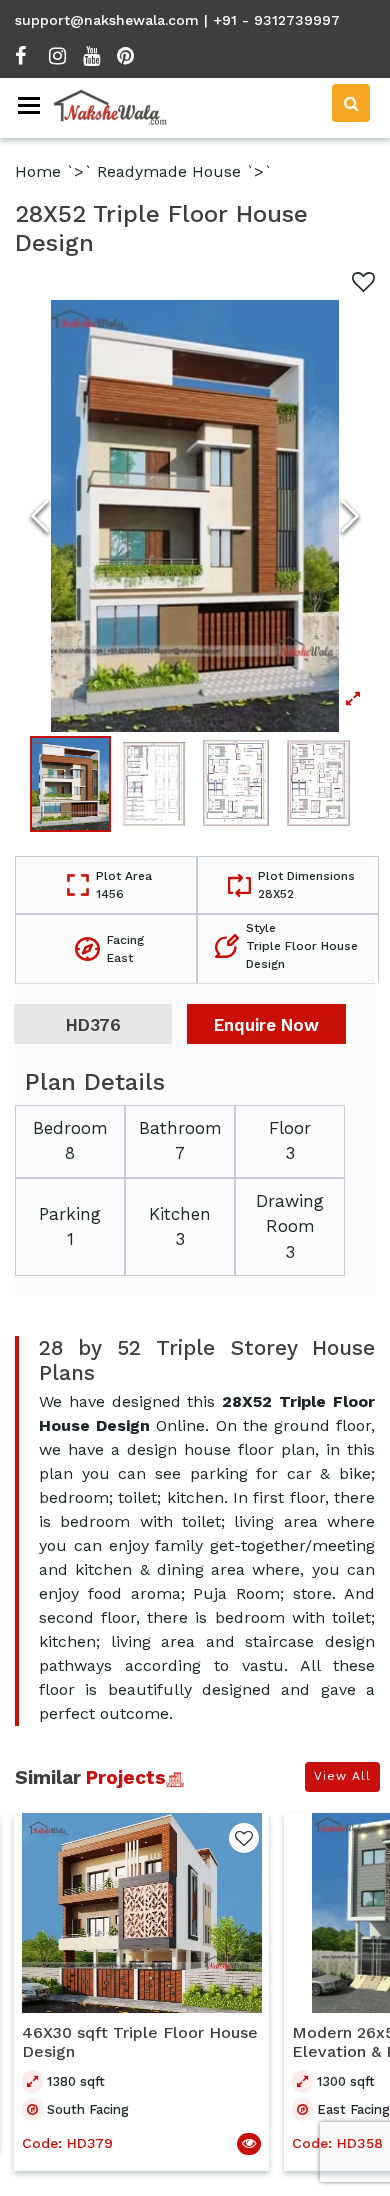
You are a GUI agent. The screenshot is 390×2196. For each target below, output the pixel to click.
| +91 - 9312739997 (272, 20)
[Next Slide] (350, 516)
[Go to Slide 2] (153, 784)
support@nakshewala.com (107, 20)
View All (342, 1776)
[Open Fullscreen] (195, 516)
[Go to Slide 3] (236, 784)
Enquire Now (266, 1025)
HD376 (93, 1025)
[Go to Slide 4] (319, 784)
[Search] (351, 103)
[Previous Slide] (40, 516)
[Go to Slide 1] (70, 784)
